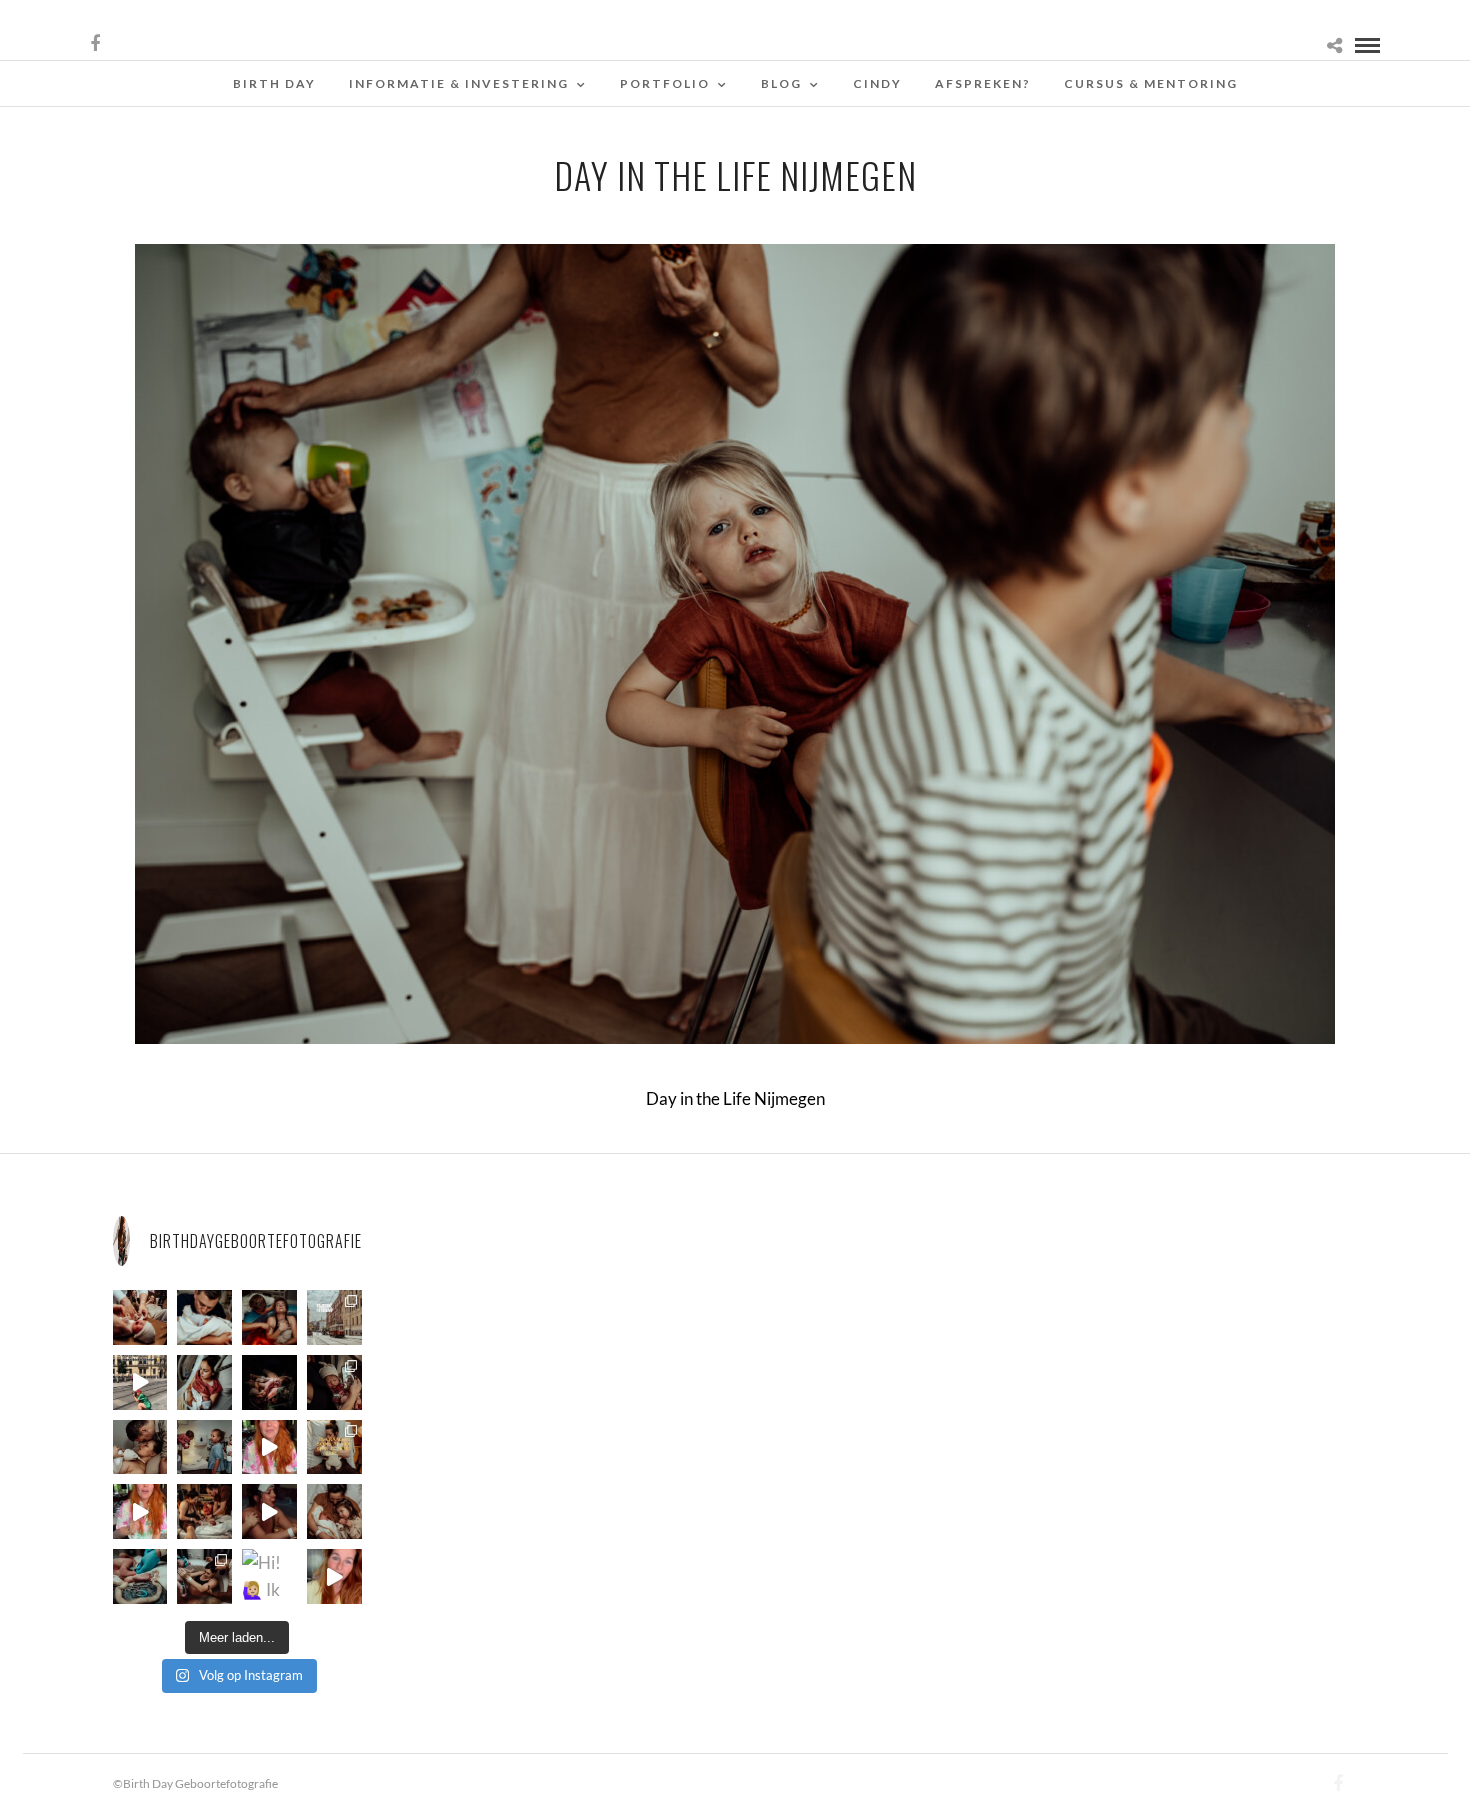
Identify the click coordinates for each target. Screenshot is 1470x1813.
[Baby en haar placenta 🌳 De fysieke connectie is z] (140, 1576)
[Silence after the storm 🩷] (140, 1447)
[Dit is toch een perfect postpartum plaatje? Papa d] (140, 1317)
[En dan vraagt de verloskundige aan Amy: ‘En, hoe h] (334, 1576)
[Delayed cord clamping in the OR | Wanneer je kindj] (269, 1382)
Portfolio (665, 83)
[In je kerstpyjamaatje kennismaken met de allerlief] (334, 1382)
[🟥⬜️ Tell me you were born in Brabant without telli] (204, 1447)
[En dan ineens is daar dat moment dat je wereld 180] (204, 1317)
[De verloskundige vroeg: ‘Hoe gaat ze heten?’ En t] (140, 1511)
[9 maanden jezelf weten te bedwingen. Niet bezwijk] (204, 1576)
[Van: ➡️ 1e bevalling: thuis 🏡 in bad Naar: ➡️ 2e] (269, 1511)
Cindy (877, 83)
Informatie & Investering (459, 83)
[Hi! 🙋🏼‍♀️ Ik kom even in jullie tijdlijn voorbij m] (269, 1576)
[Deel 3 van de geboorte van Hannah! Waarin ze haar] (269, 1447)
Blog (781, 83)
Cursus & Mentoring (1151, 83)
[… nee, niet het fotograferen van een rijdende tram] (140, 1382)
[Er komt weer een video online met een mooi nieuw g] (334, 1511)
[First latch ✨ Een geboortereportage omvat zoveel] (204, 1382)
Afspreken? (983, 83)
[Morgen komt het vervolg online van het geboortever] (204, 1511)
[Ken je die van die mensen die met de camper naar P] (334, 1317)
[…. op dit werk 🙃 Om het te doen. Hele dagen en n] (334, 1447)
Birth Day (274, 83)
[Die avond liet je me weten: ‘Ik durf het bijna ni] (269, 1317)
